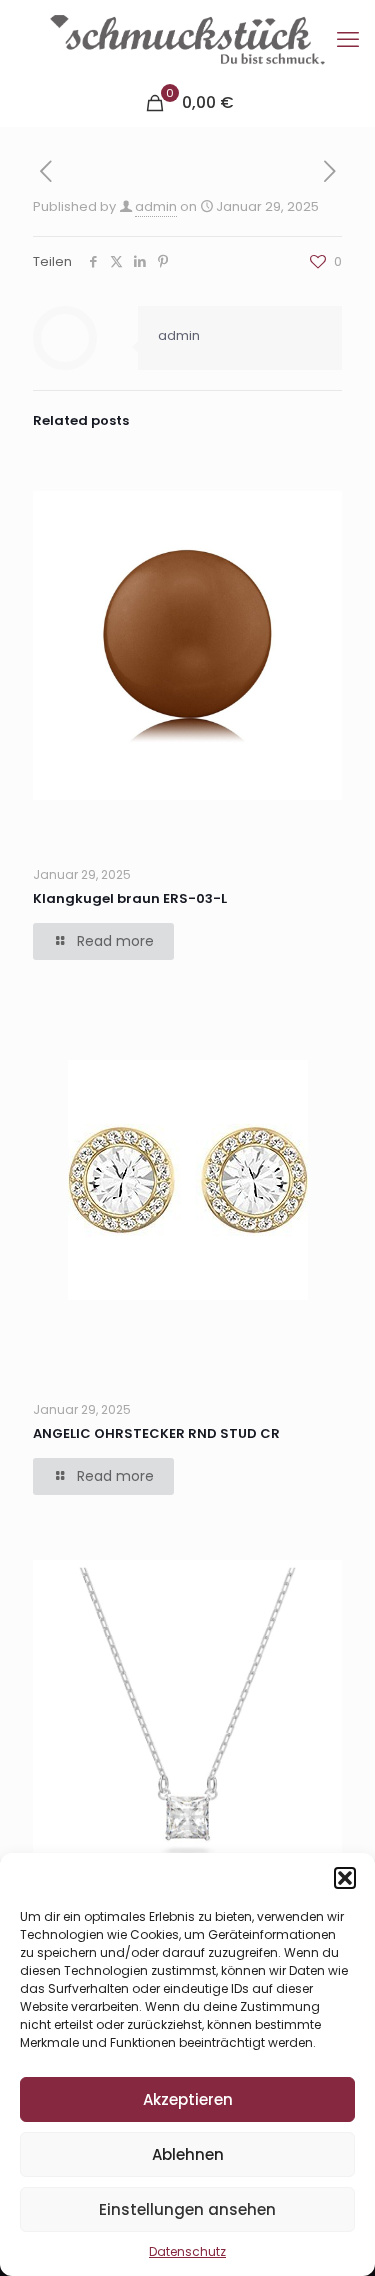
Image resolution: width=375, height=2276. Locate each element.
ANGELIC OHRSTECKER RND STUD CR (156, 1433)
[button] (345, 1878)
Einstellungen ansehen (187, 2209)
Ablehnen (188, 2154)
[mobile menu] (348, 40)
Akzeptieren (188, 2099)
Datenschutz (187, 2251)
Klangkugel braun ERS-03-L (130, 898)
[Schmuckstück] (187, 40)
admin (156, 206)
